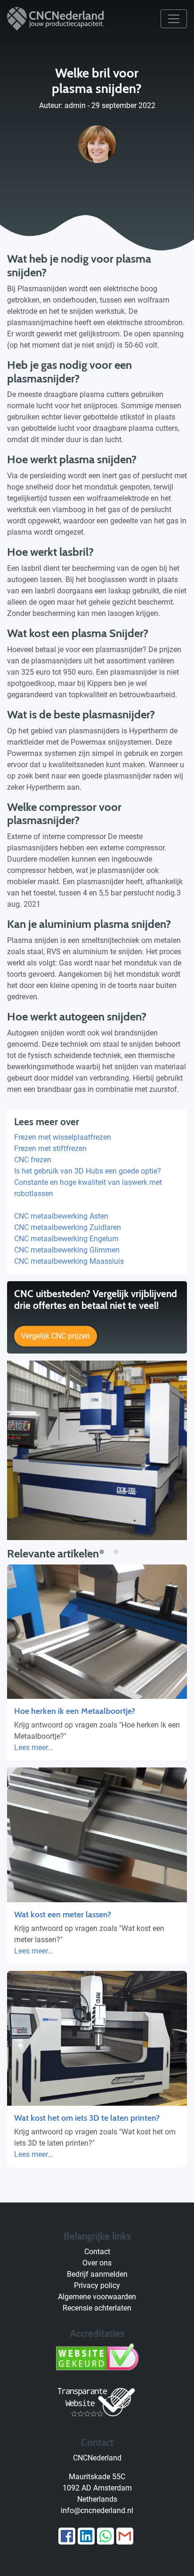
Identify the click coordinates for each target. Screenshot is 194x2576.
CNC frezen (33, 1160)
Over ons (97, 2263)
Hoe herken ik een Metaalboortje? (75, 1711)
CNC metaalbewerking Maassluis (69, 1261)
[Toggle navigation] (174, 19)
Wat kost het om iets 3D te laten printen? (87, 2118)
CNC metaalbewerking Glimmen (67, 1250)
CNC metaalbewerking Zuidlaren (68, 1227)
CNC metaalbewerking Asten (61, 1216)
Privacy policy (97, 2285)
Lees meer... (34, 1747)
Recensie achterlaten (97, 2308)
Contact (97, 2252)
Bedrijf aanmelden (97, 2274)
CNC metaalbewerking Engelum (66, 1239)
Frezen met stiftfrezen (50, 1148)
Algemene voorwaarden (97, 2297)
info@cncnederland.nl (97, 2510)
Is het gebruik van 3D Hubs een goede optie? (88, 1171)
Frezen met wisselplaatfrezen (63, 1137)
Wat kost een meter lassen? (63, 1914)
